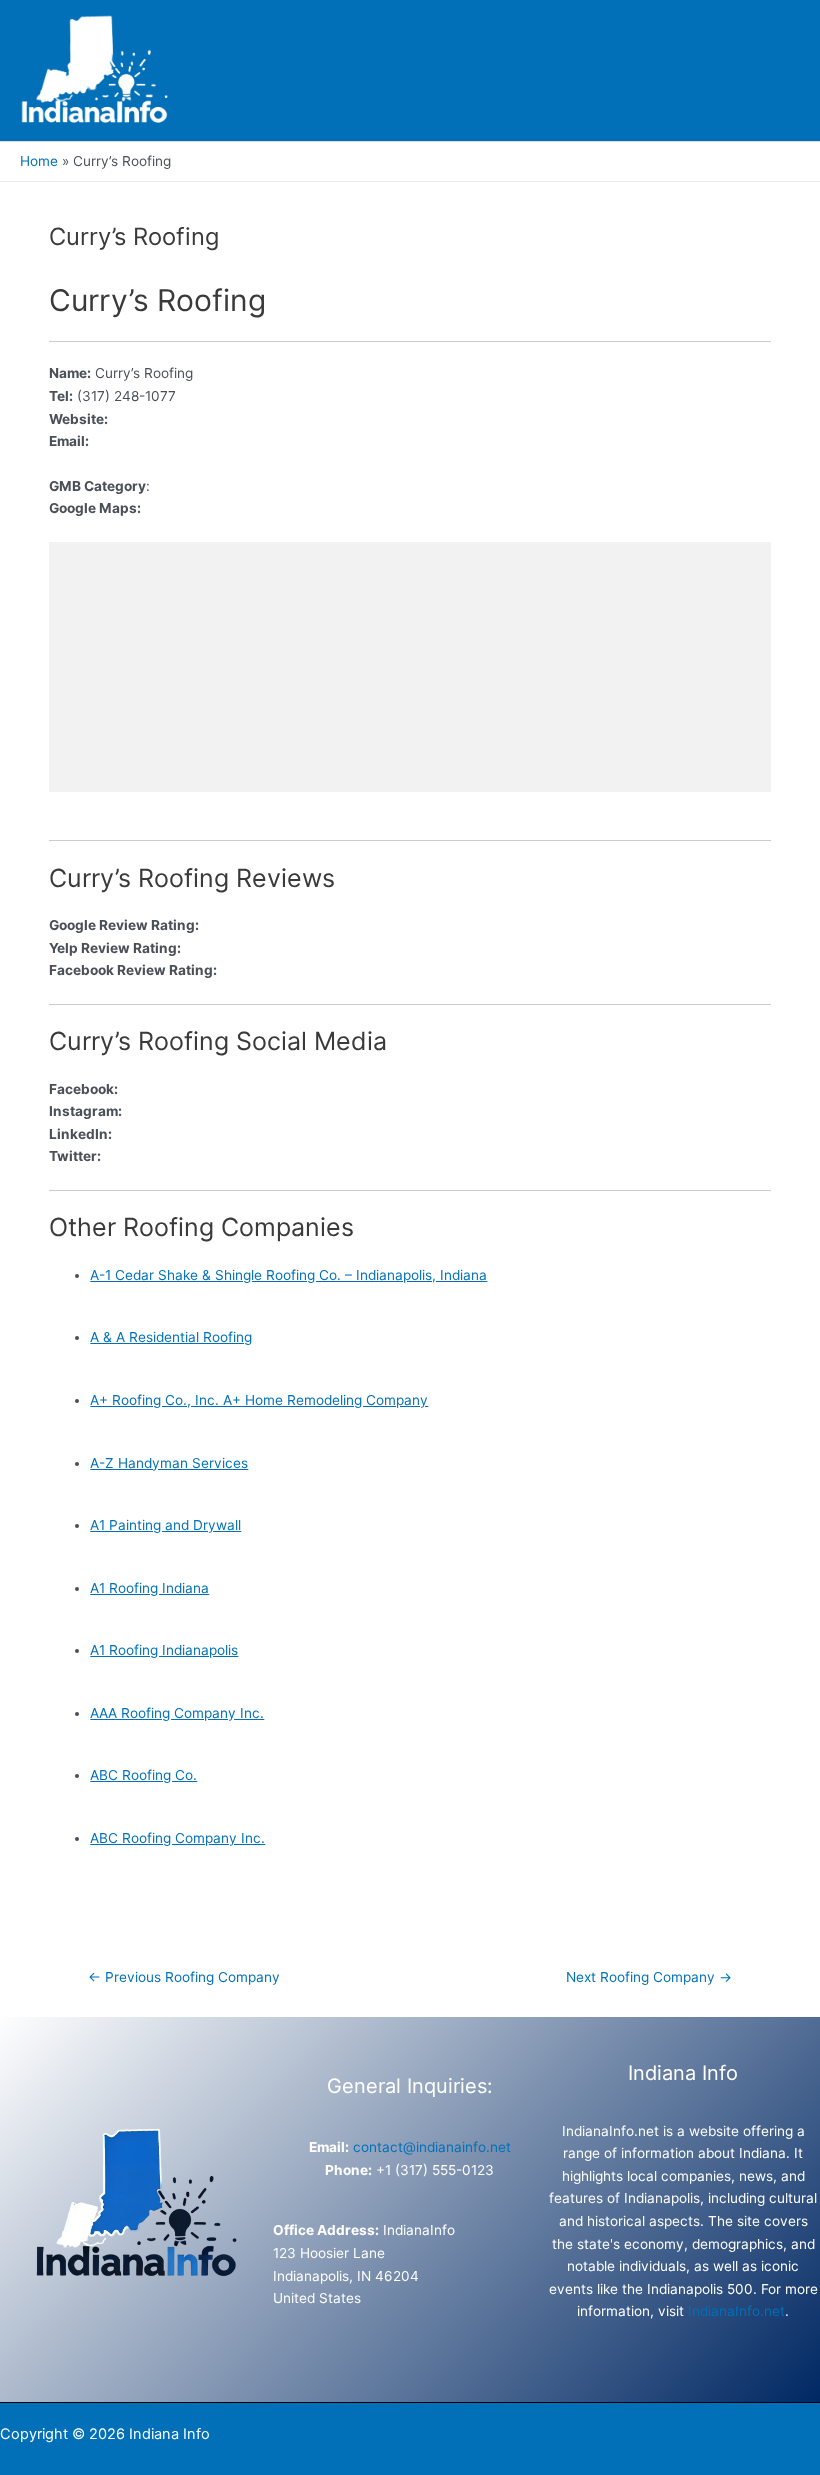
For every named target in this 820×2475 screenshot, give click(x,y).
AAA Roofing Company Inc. (177, 1713)
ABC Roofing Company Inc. (177, 1838)
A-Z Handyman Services (169, 1463)
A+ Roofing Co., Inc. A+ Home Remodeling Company (259, 1400)
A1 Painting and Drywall (165, 1525)
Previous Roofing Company (184, 1977)
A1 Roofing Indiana (149, 1588)
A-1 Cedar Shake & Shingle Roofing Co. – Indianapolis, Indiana (288, 1275)
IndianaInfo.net (736, 2311)
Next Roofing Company (649, 1977)
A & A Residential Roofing (171, 1337)
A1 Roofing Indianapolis (164, 1650)
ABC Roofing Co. (143, 1775)
